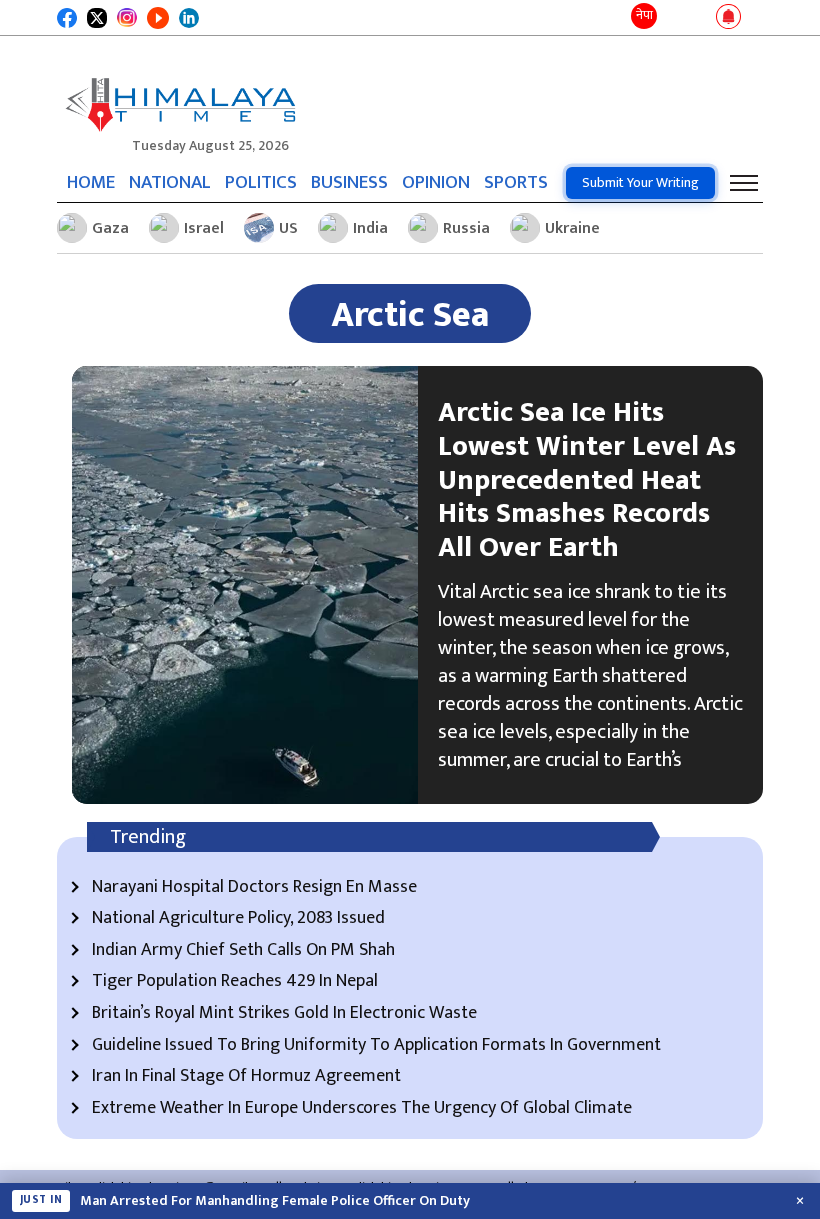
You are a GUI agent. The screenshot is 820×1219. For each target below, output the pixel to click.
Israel (204, 228)
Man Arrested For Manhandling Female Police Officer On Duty (275, 1201)
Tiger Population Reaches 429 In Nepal (235, 982)
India (370, 228)
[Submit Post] (699, 18)
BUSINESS (349, 182)
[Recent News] (673, 17)
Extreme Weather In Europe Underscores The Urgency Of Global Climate (362, 1109)
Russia (466, 228)
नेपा (644, 15)
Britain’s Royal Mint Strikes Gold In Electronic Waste (284, 1014)
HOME (91, 182)
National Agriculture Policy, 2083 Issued (238, 919)
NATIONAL (170, 182)
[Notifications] (728, 18)
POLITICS (261, 182)
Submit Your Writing (640, 182)
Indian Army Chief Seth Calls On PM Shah (243, 951)
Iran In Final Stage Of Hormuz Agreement (246, 1077)
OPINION (436, 182)
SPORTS (516, 182)
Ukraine (572, 228)
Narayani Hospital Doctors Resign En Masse (254, 888)
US (288, 228)
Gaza (110, 228)
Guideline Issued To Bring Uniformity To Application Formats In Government (376, 1046)
